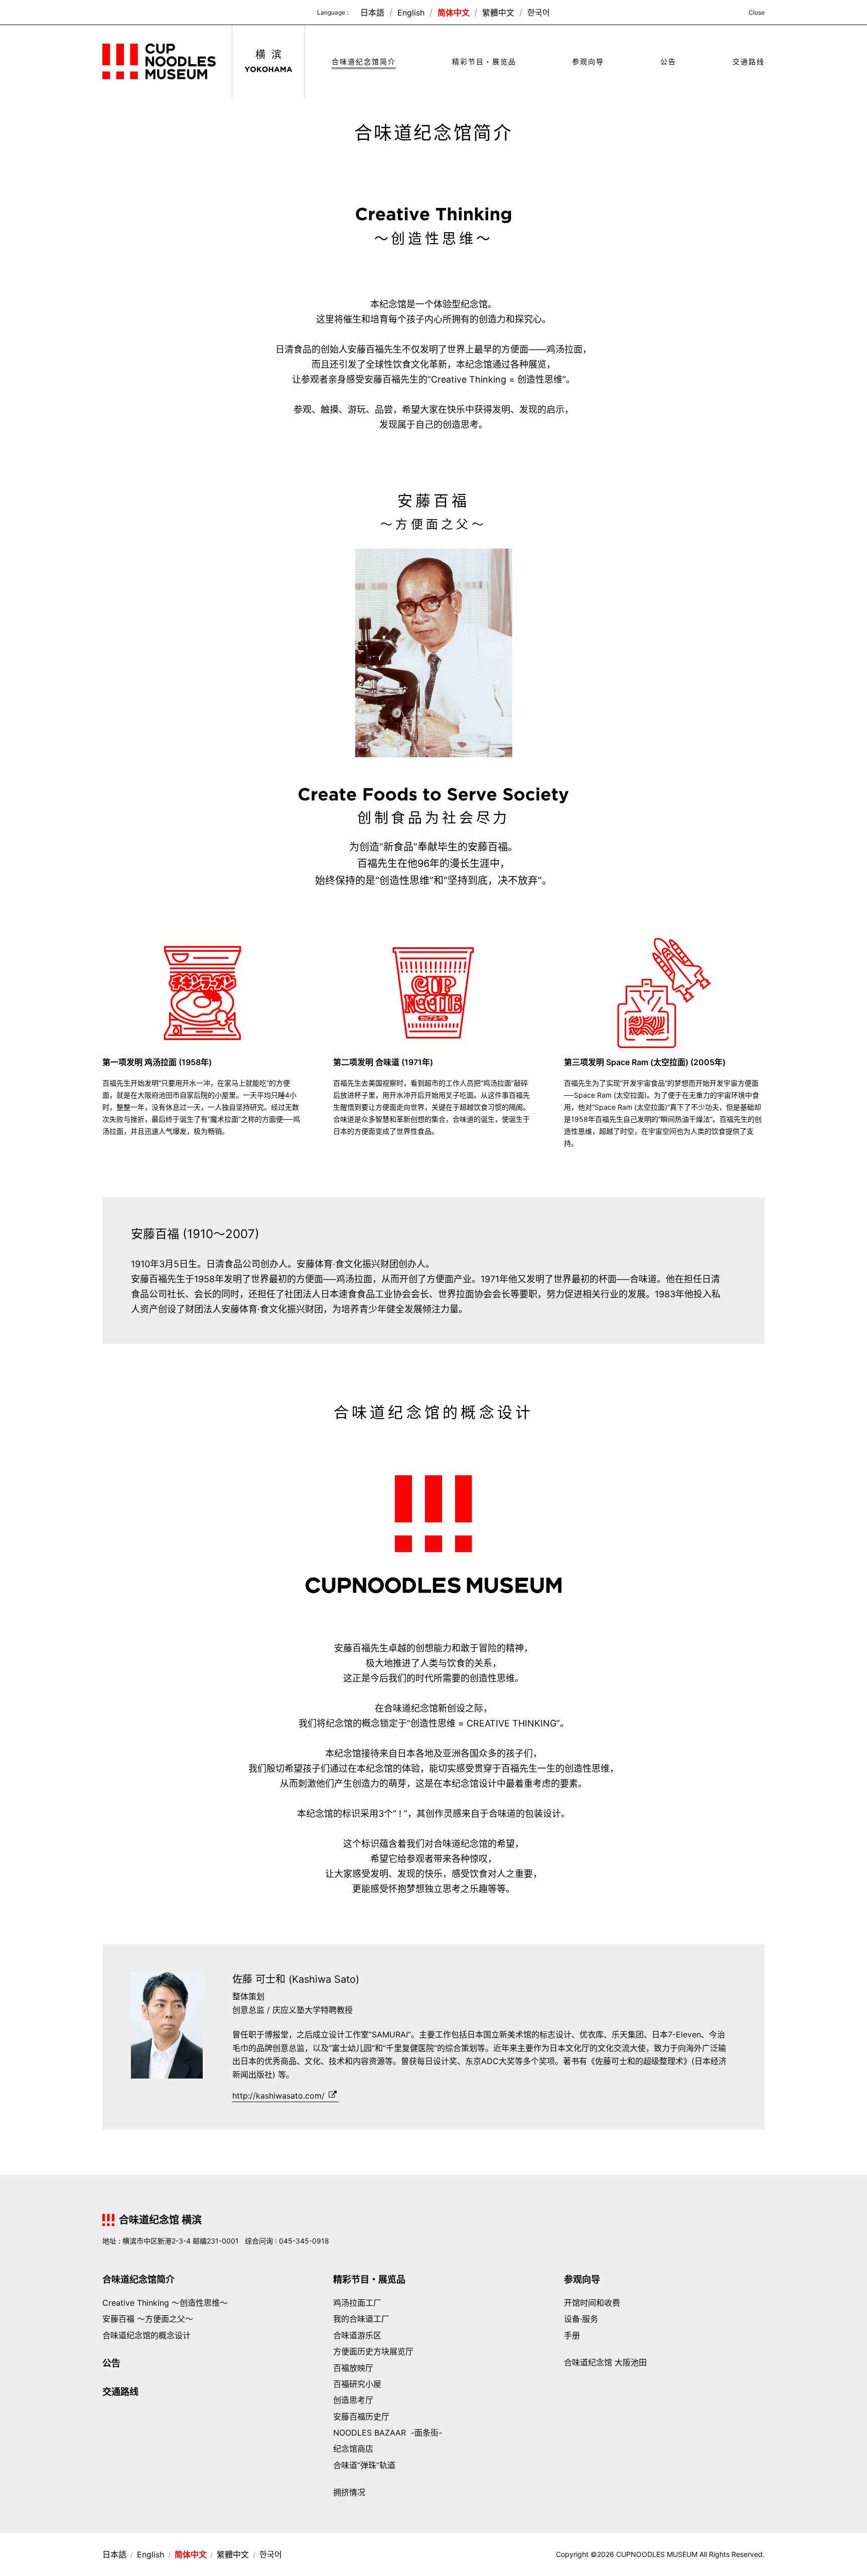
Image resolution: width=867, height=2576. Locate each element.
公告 (668, 62)
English (412, 13)
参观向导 (588, 62)
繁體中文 (499, 13)
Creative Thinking (165, 2303)
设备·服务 (581, 2319)
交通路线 (749, 62)
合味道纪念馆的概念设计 (147, 2335)
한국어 (539, 13)
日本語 (374, 13)
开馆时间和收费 (592, 2303)
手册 (572, 2335)
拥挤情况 (349, 2492)
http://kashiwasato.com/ (278, 2096)
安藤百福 (148, 2319)
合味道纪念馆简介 (364, 62)
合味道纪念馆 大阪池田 (605, 2362)
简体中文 (455, 13)
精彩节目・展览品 (484, 62)
